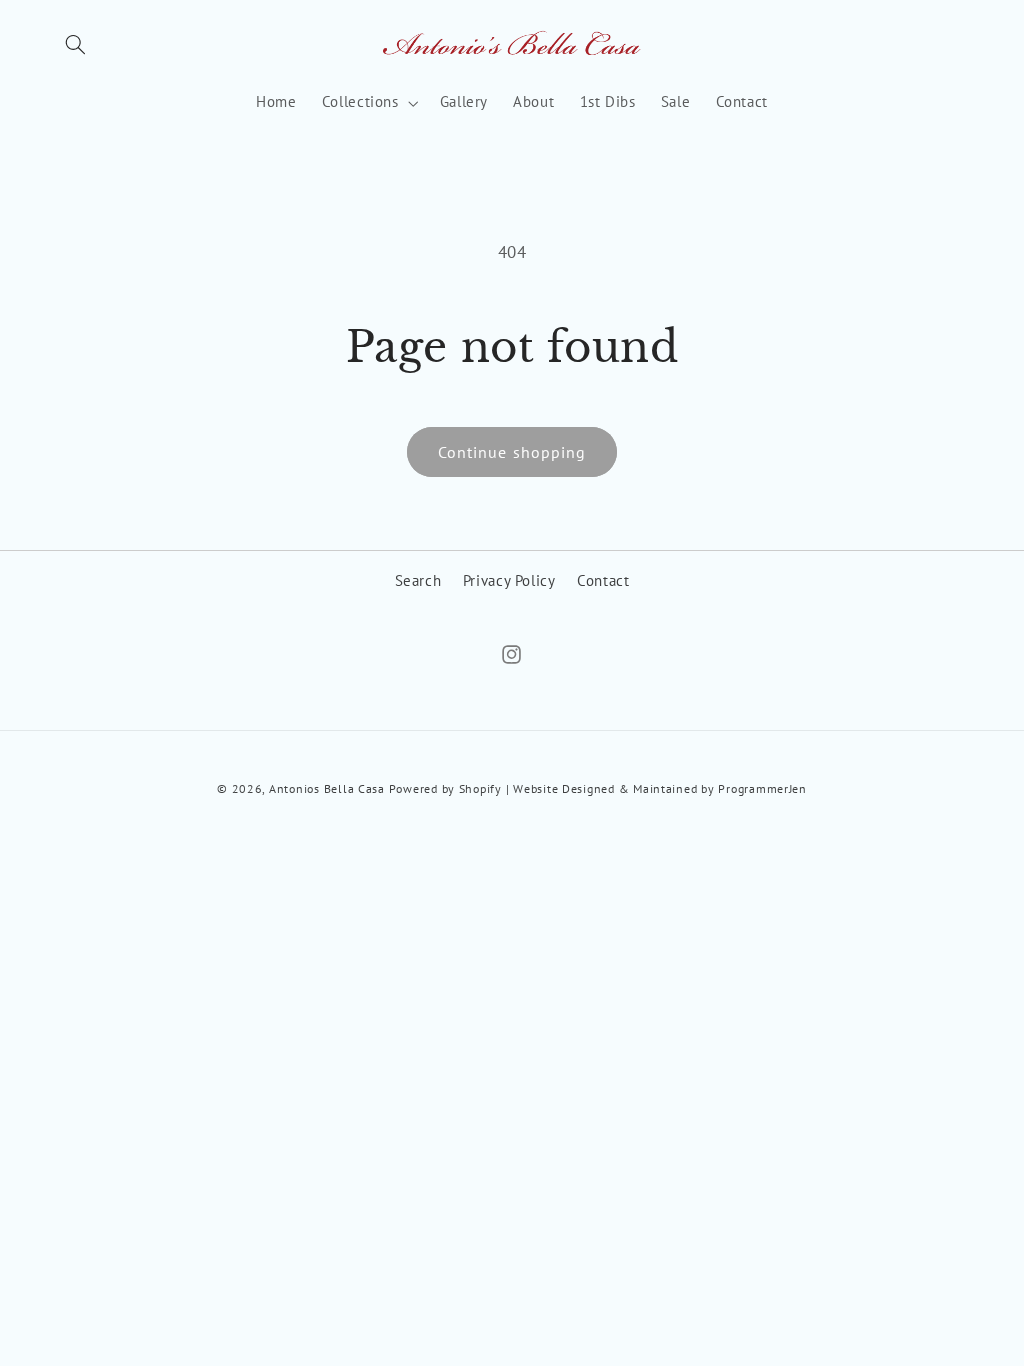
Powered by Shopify (445, 788)
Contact (603, 580)
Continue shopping (512, 452)
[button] (76, 45)
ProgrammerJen (762, 788)
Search (418, 580)
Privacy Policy (509, 580)
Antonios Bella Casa (327, 788)
